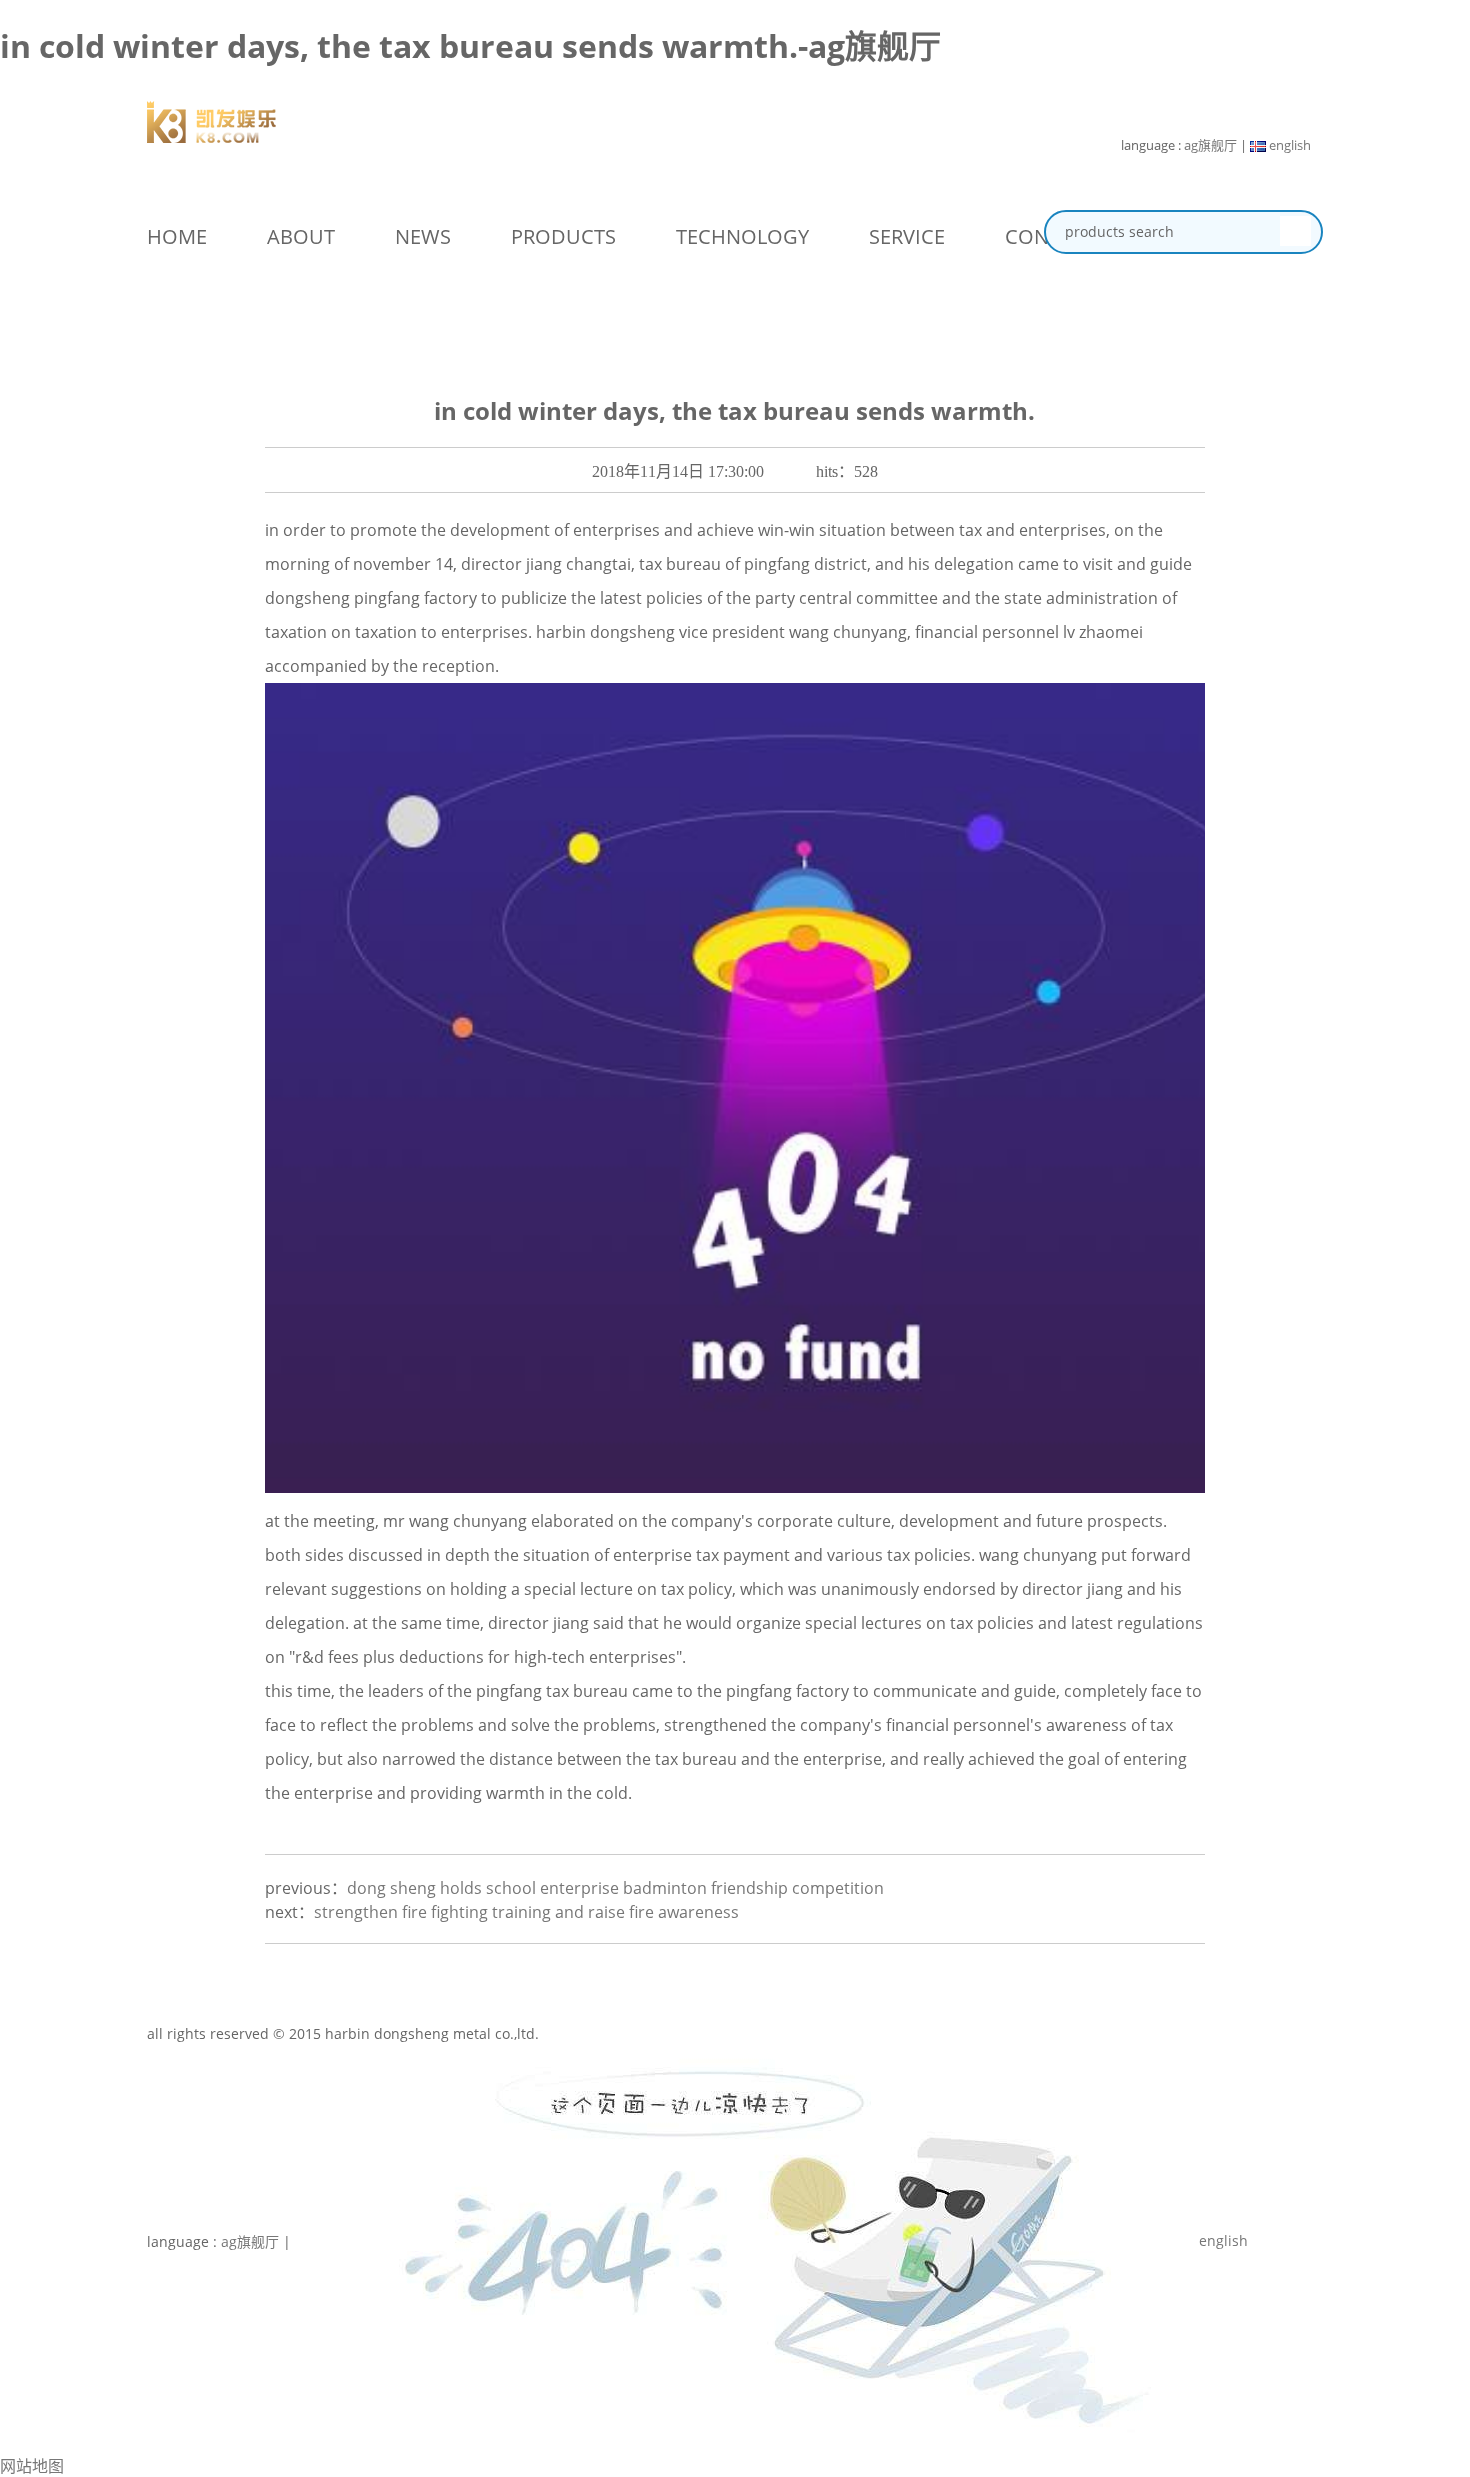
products (563, 236)
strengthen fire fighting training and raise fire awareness (526, 1912)
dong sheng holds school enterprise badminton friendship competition (615, 1888)
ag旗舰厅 (1210, 145)
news (423, 236)
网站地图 (32, 2466)
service (907, 236)
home (177, 236)
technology (742, 236)
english (1288, 145)
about (301, 236)
